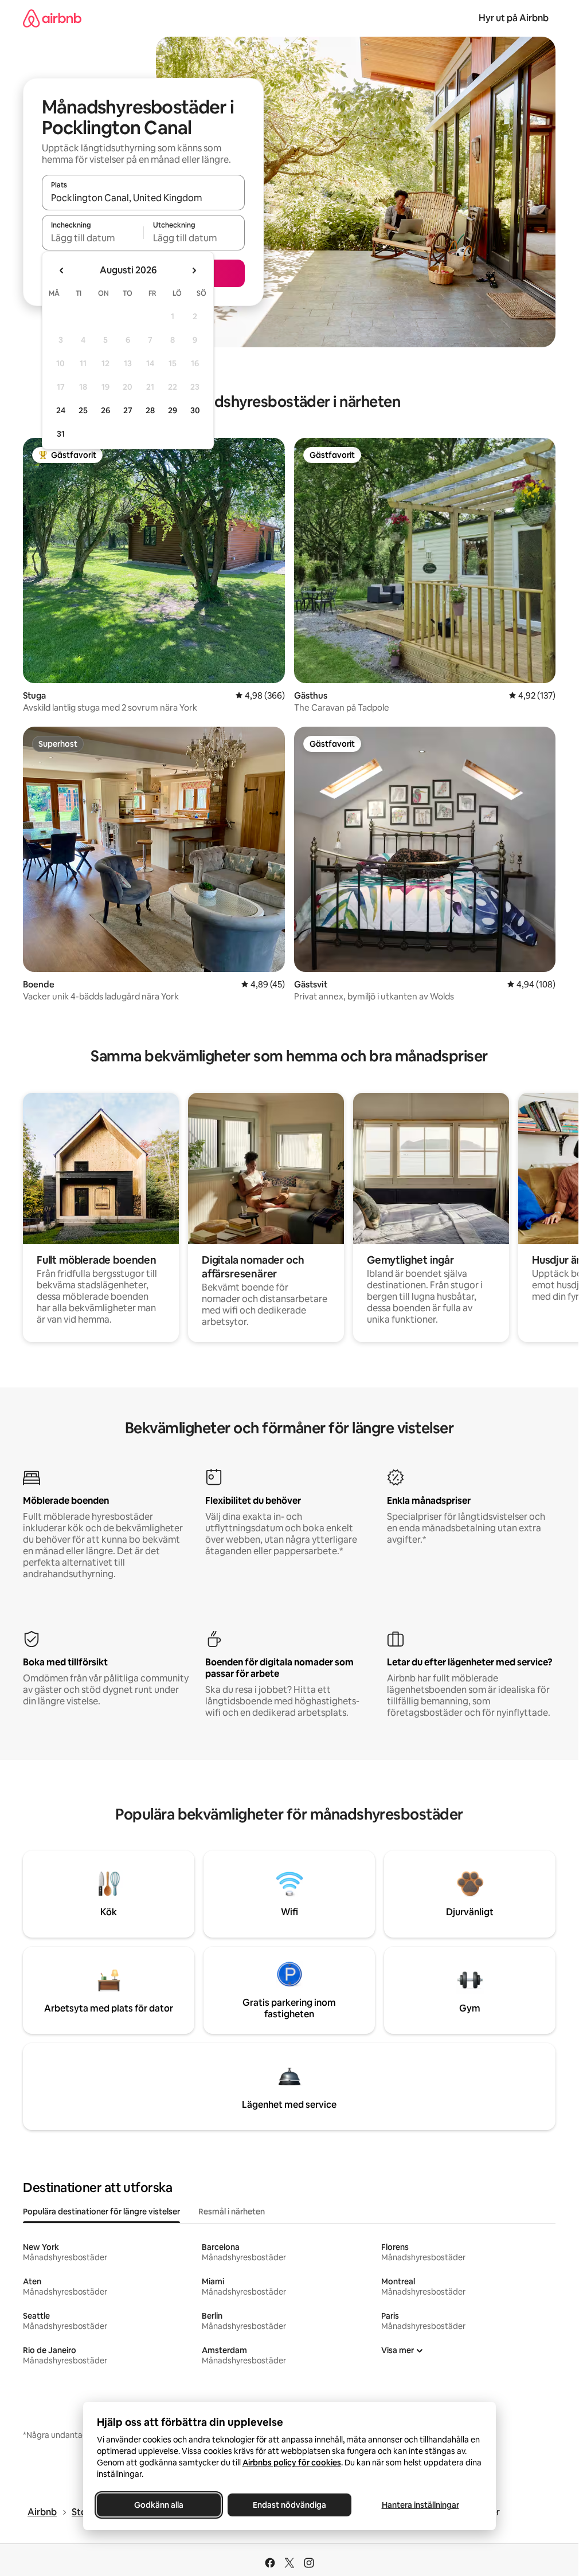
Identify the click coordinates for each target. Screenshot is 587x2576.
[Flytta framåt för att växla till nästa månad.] (194, 270)
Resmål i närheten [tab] (232, 2212)
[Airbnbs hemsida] (52, 18)
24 (61, 410)
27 (128, 410)
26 (105, 410)
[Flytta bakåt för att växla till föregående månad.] (62, 270)
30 (195, 410)
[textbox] (93, 238)
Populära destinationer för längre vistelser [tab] (101, 2212)
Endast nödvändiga (289, 2505)
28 (150, 410)
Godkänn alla (159, 2505)
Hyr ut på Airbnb (514, 18)
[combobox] (143, 198)
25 (83, 410)
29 (173, 410)
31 (61, 434)
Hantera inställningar (420, 2505)
